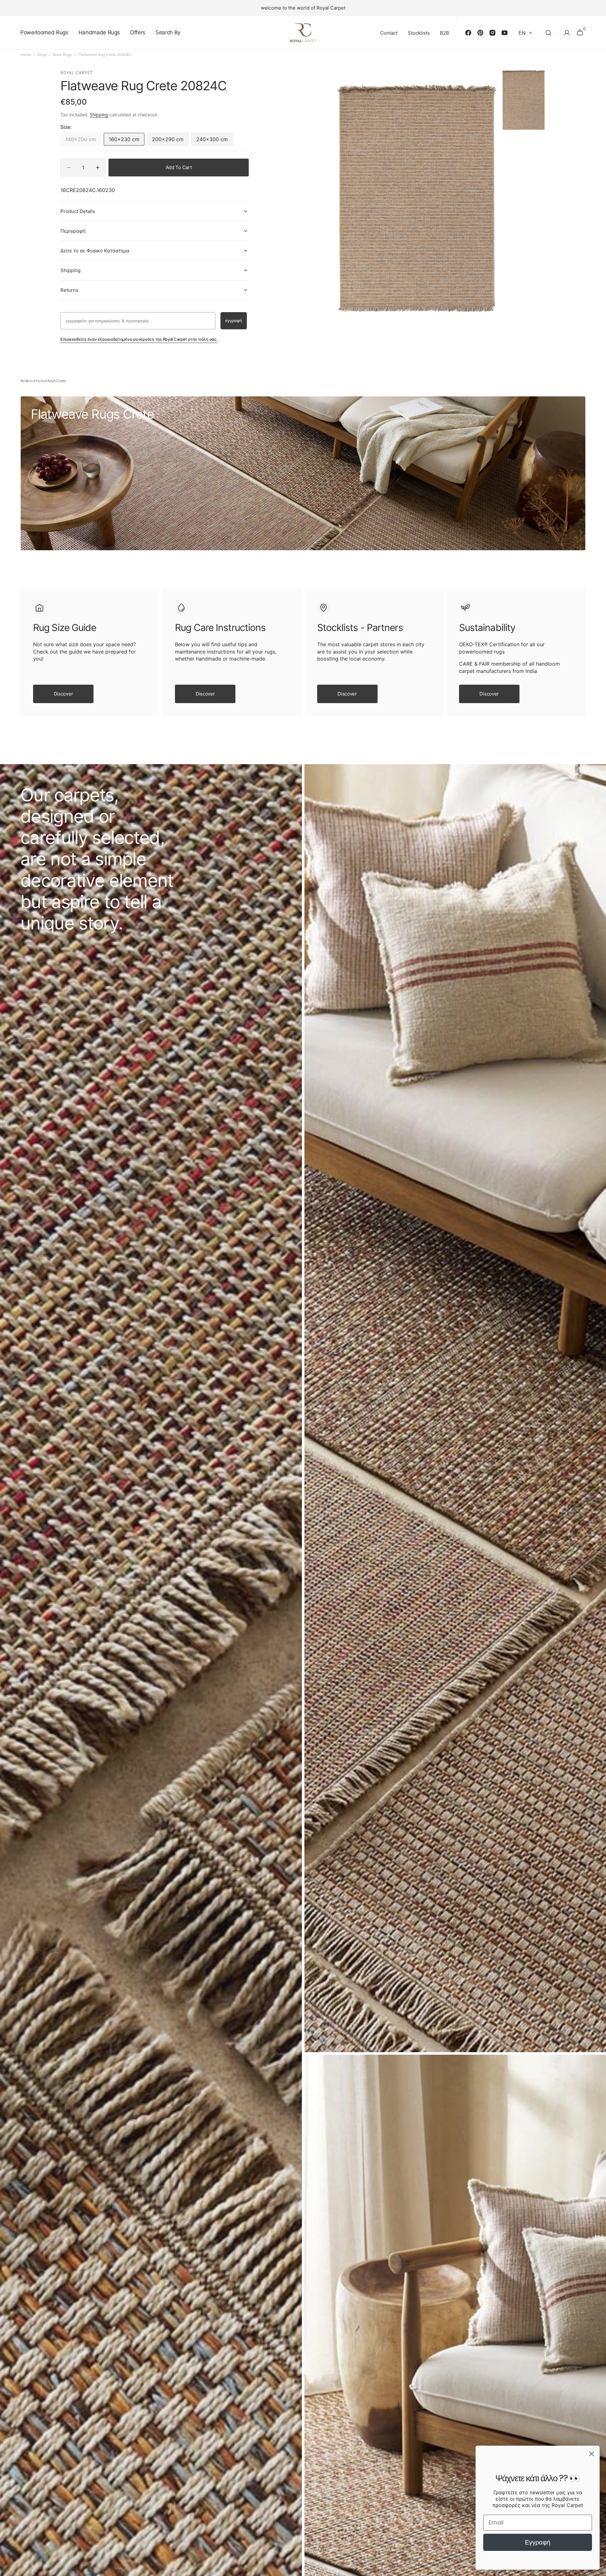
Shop (42, 55)
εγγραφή (234, 321)
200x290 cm (170, 141)
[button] (548, 33)
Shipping (99, 115)
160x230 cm (127, 141)
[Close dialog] (592, 2454)
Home (26, 55)
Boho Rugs (62, 55)
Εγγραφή (538, 2542)
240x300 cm (215, 141)
